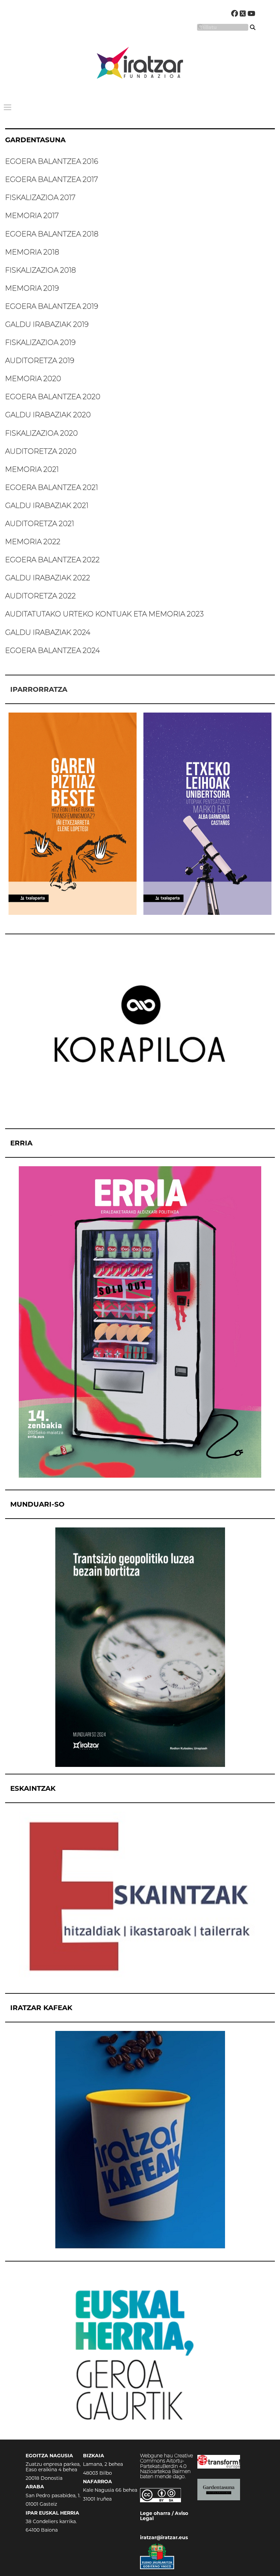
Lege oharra (155, 2513)
